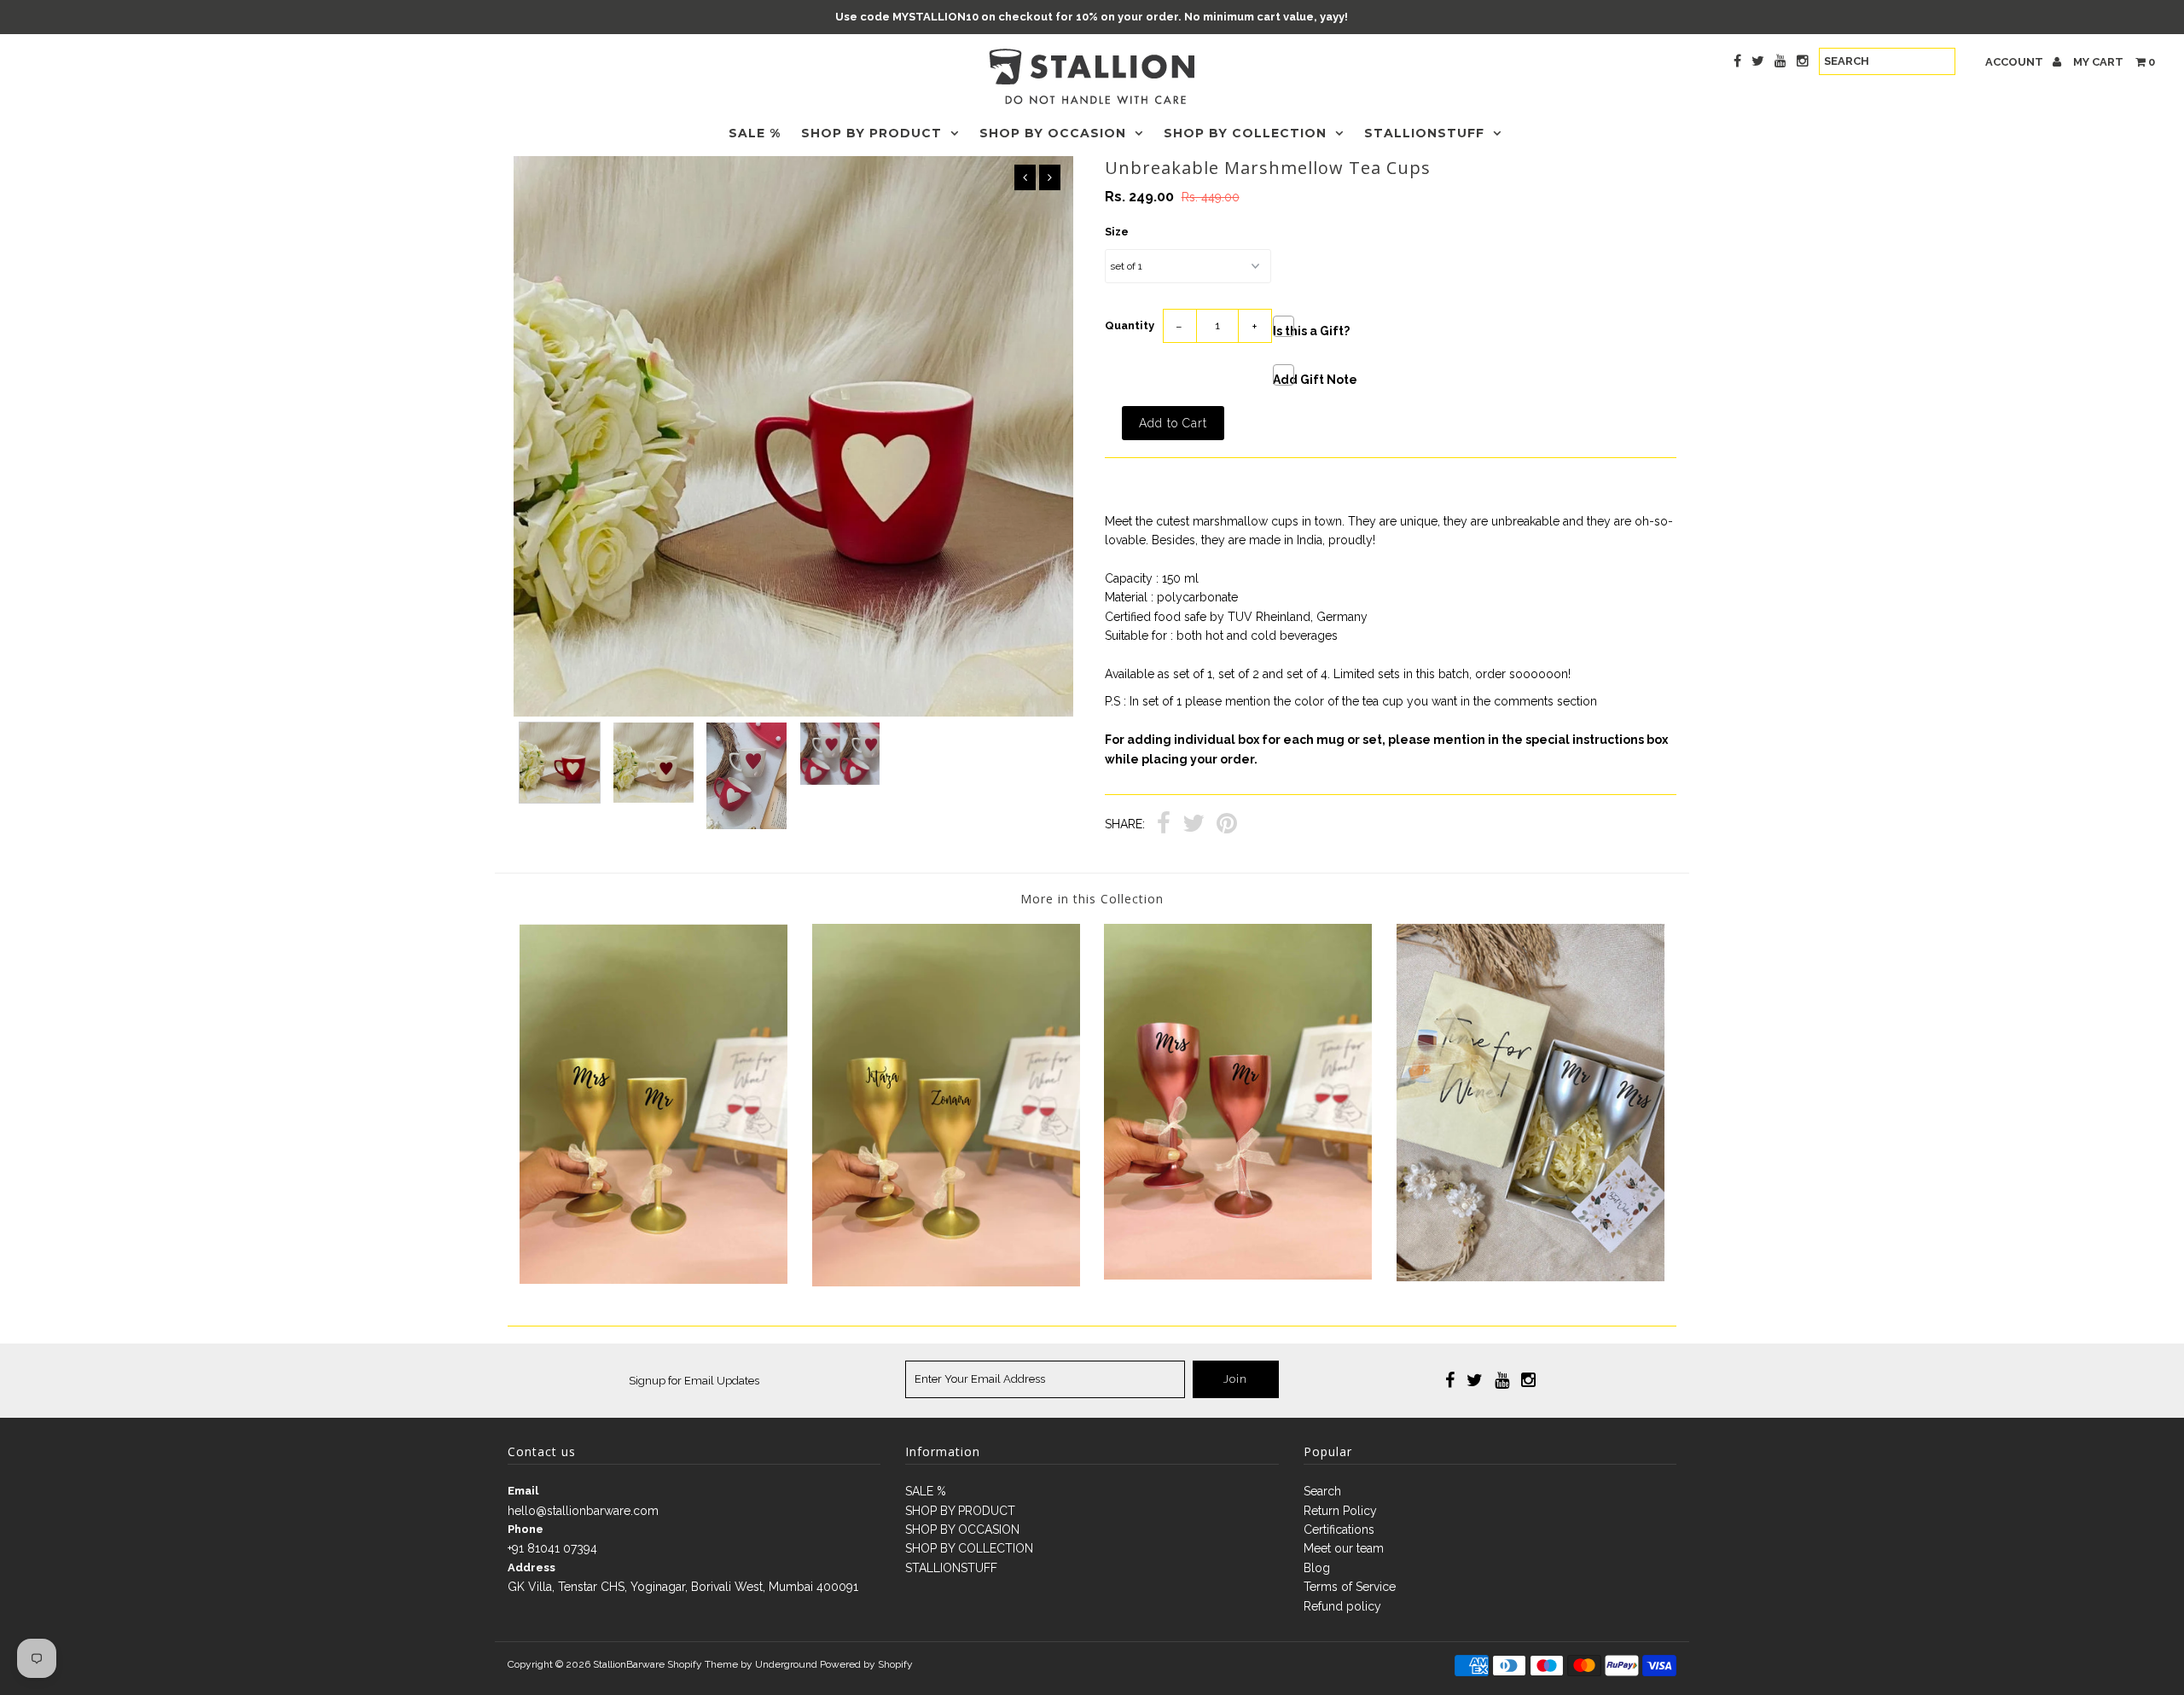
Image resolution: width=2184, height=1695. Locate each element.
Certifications (1339, 1530)
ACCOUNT (2016, 62)
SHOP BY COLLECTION (1245, 133)
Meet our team (1344, 1548)
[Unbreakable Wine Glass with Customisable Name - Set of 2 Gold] (946, 1282)
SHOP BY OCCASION (1053, 133)
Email (523, 1491)
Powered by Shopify (866, 1664)
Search (1322, 1491)
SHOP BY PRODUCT (871, 133)
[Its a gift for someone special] (1531, 1277)
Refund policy (1342, 1606)
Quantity (1130, 325)
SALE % (755, 133)
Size (1117, 232)
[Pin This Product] (1227, 825)
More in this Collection (1092, 899)
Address (531, 1567)
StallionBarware (629, 1664)
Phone (526, 1529)
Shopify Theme (703, 1664)
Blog (1317, 1568)
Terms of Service (1350, 1587)
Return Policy (1340, 1511)
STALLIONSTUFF (1424, 133)
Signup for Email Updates (694, 1381)
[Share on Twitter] (1194, 825)
